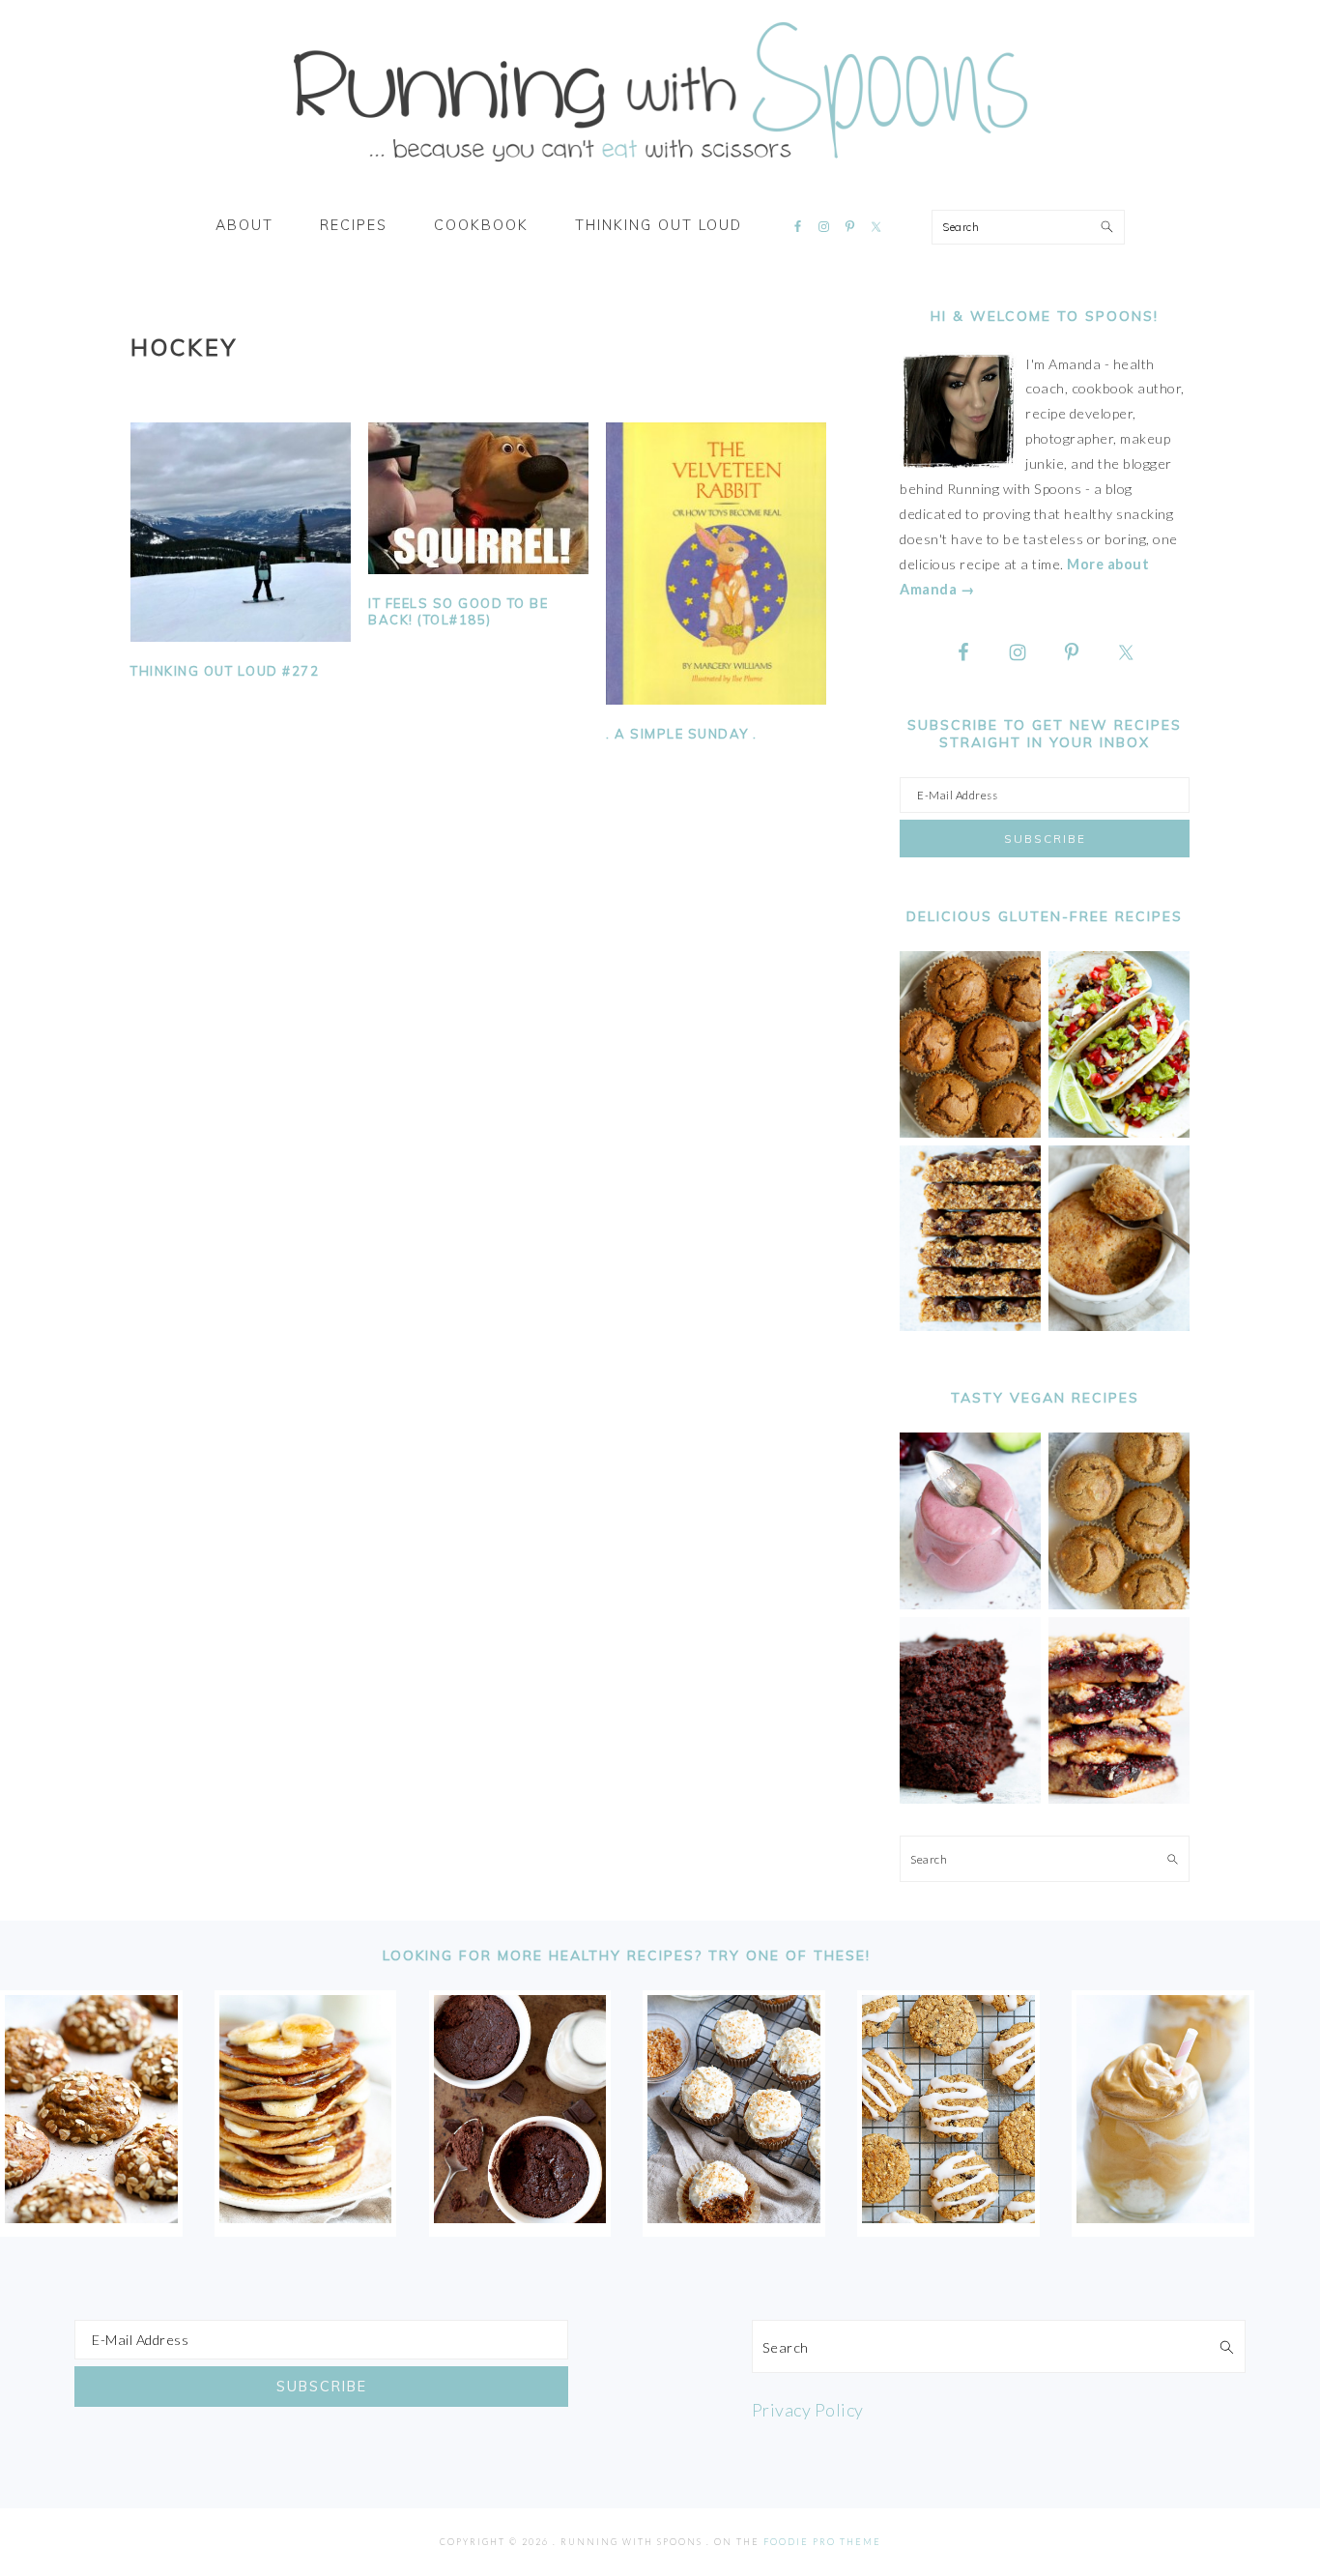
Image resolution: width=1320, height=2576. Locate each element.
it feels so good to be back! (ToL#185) (458, 611)
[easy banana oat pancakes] (306, 2216)
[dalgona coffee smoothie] (1163, 2216)
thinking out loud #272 (225, 671)
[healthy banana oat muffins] (91, 2216)
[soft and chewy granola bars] (970, 1326)
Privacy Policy (808, 2410)
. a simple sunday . (682, 734)
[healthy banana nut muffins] (1119, 1604)
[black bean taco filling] (1119, 1132)
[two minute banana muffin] (1119, 1326)
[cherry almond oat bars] (1119, 1798)
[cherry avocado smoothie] (970, 1604)
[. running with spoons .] (660, 168)
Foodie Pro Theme (822, 2542)
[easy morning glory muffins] (970, 1132)
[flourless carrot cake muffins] (734, 2216)
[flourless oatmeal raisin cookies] (948, 2216)
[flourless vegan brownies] (970, 1798)
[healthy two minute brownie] (520, 2216)
